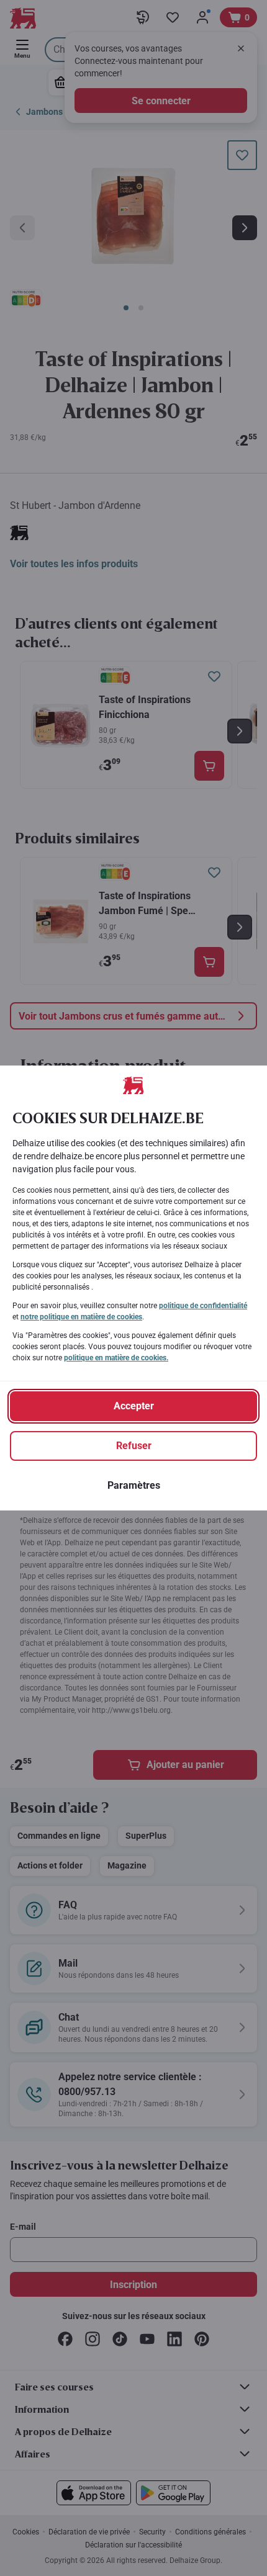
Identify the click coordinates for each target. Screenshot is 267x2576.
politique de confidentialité (203, 1306)
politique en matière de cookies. (116, 1358)
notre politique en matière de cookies (81, 1317)
